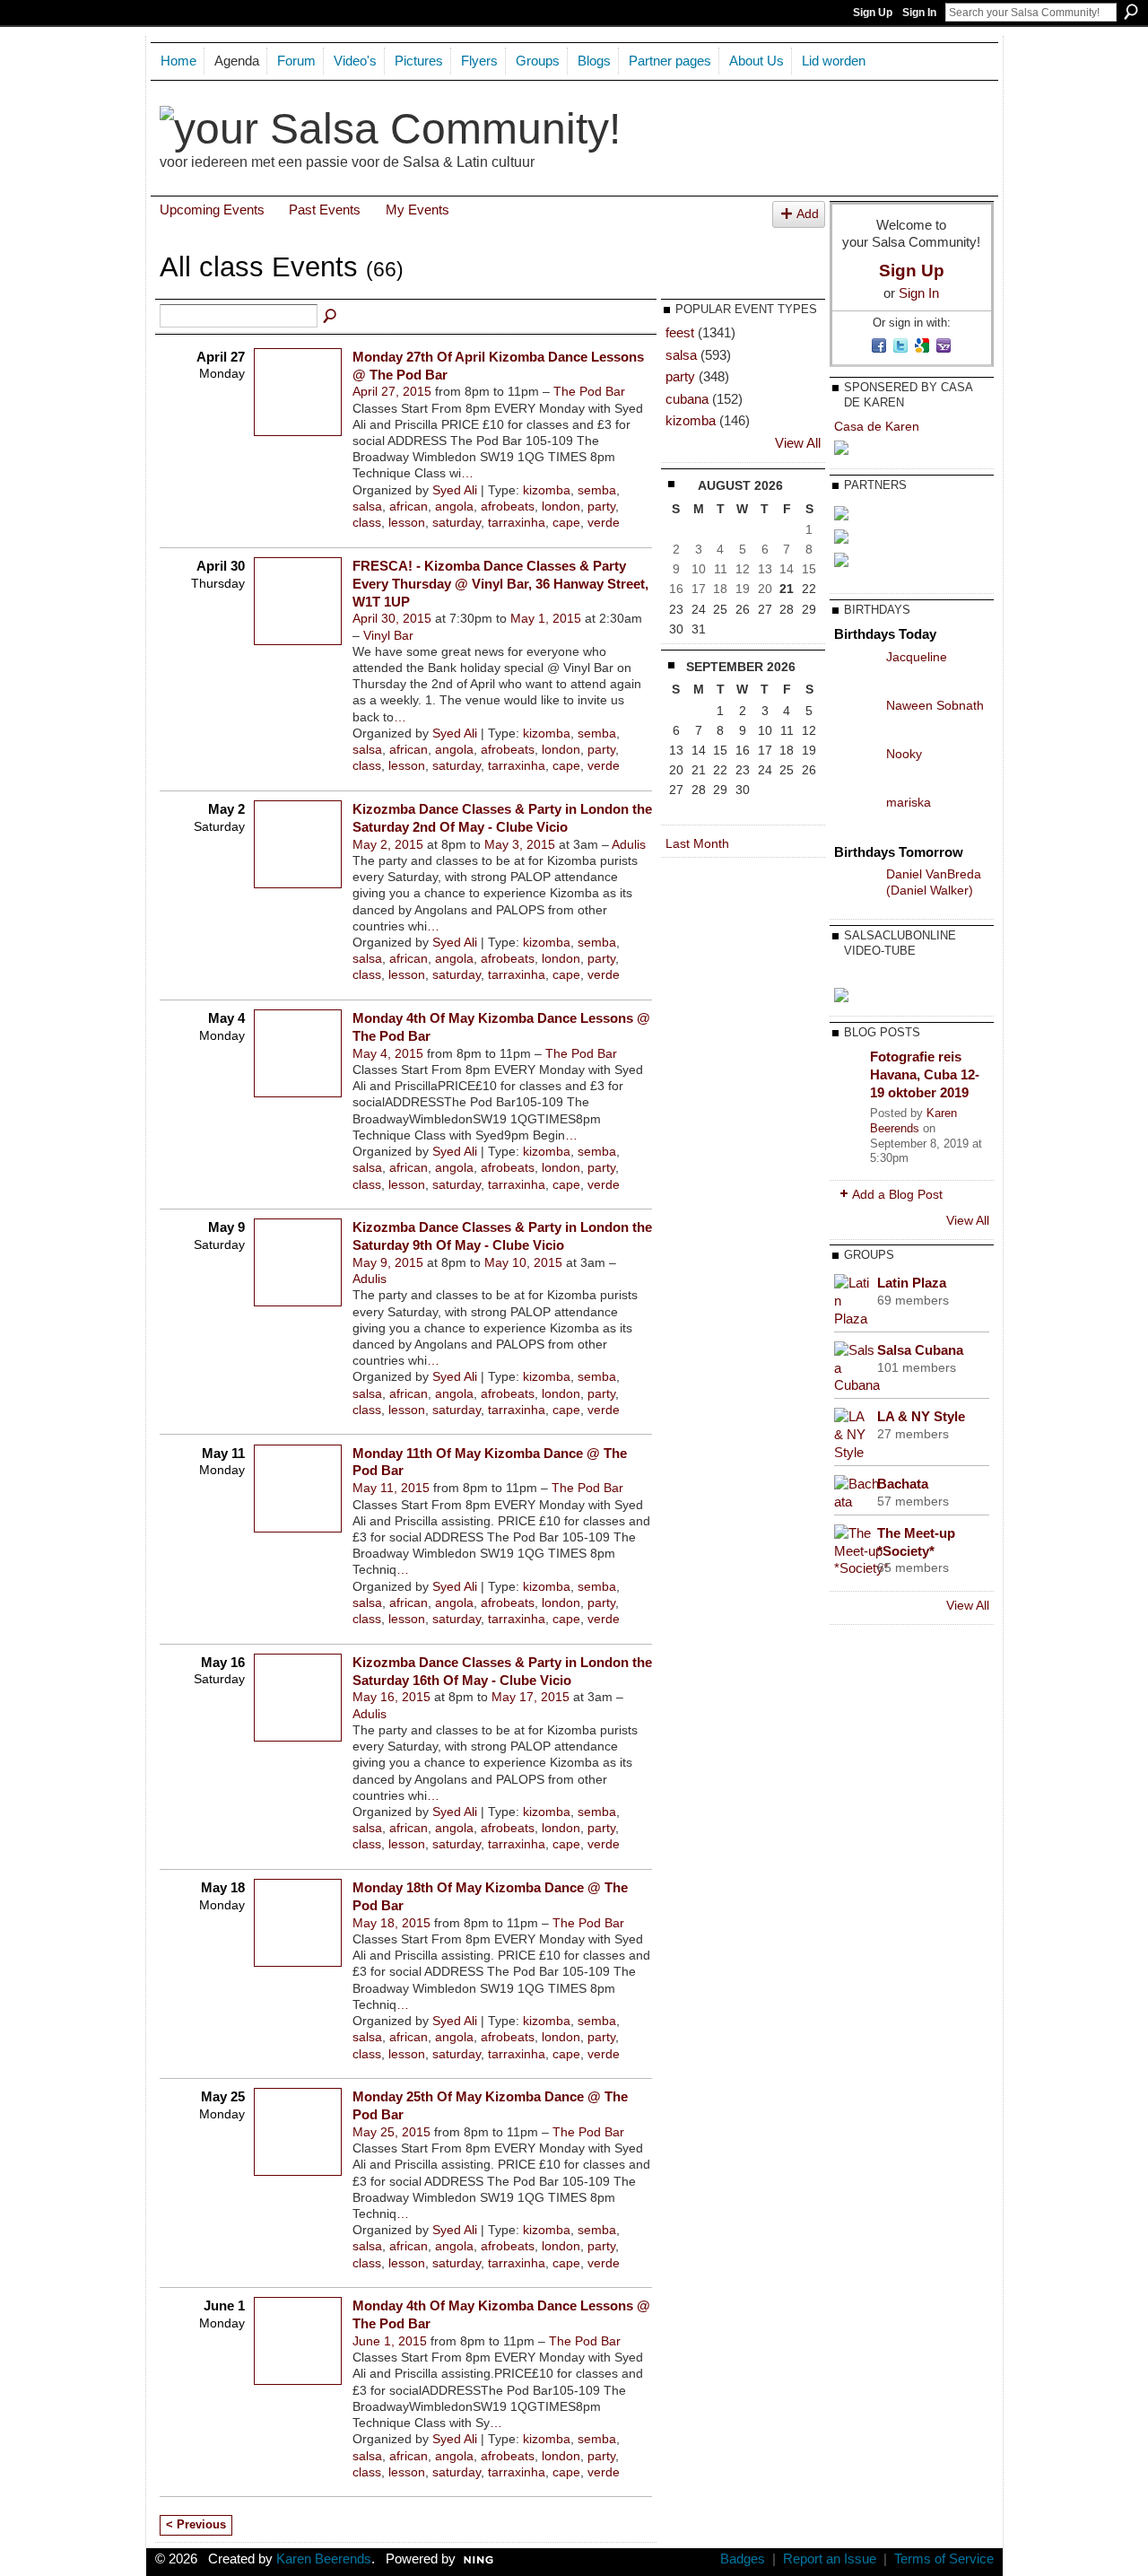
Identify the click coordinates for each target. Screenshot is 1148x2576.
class (367, 522)
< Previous (196, 2524)
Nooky (904, 754)
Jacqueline (917, 657)
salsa (367, 506)
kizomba (547, 490)
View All (798, 443)
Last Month (697, 843)
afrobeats (508, 506)
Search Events (331, 317)
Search (1131, 12)
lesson (407, 522)
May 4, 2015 (388, 1053)
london (561, 506)
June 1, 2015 (390, 2341)
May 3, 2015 (520, 844)
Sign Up (873, 13)
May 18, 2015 (391, 1923)
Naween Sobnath (935, 705)
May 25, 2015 (391, 2132)
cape (566, 522)
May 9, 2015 (388, 1262)
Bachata (903, 1484)
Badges (743, 2559)
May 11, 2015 (391, 1488)
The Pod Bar (589, 391)
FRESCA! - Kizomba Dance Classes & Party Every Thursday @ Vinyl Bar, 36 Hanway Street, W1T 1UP (500, 584)
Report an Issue (830, 2559)
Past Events (325, 210)
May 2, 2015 (388, 844)
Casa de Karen (877, 426)
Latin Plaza (912, 1283)
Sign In (919, 13)
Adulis (629, 844)
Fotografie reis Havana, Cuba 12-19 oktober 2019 (925, 1074)
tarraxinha (517, 522)
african (409, 506)
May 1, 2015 (546, 618)
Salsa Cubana (920, 1350)
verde (604, 522)
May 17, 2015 (531, 1697)
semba (597, 490)
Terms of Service (944, 2559)
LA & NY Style (921, 1416)
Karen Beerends (913, 1121)
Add (808, 214)
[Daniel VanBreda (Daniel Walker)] (856, 887)
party (601, 506)
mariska (909, 802)
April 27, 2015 (392, 391)
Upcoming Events (212, 210)
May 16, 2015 (391, 1697)
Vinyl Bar (388, 635)
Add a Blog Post (897, 1194)
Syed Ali (455, 490)
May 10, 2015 (523, 1262)
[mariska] (856, 816)
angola (454, 506)
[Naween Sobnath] (856, 719)
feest (680, 332)
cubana (687, 399)
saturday (457, 522)
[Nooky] (856, 767)
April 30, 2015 (392, 618)
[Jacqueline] (856, 670)
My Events (417, 210)
